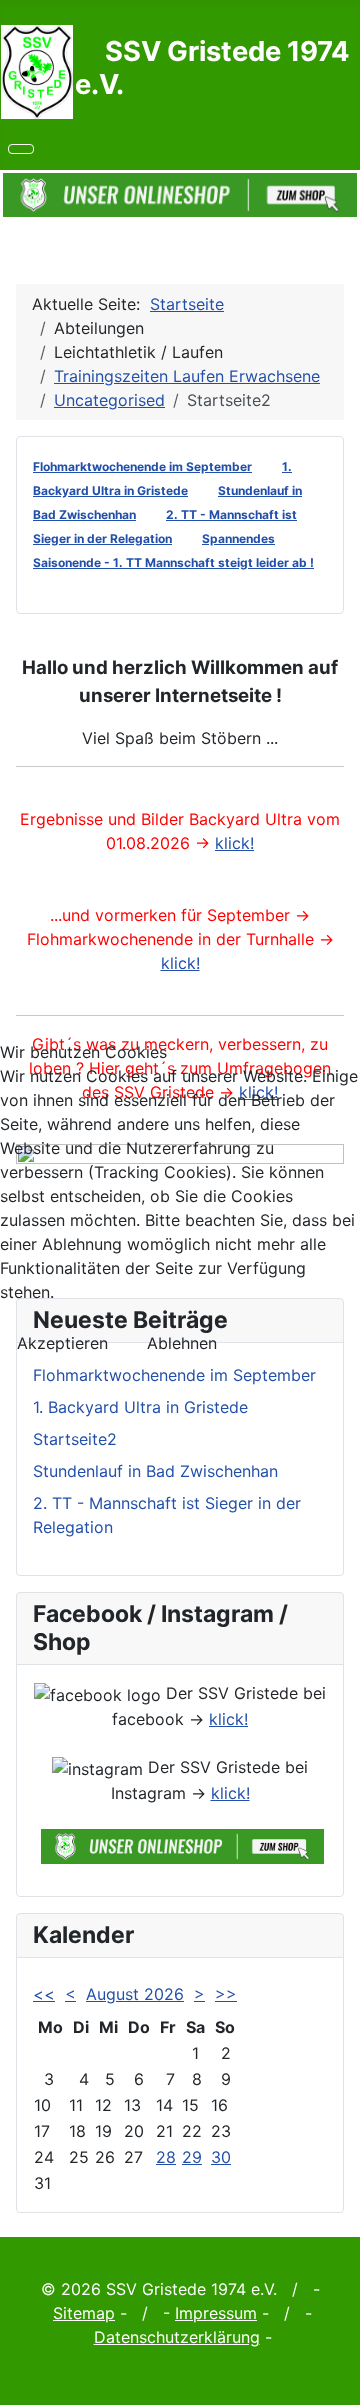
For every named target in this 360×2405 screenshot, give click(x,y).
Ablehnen (182, 1343)
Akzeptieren (62, 1343)
